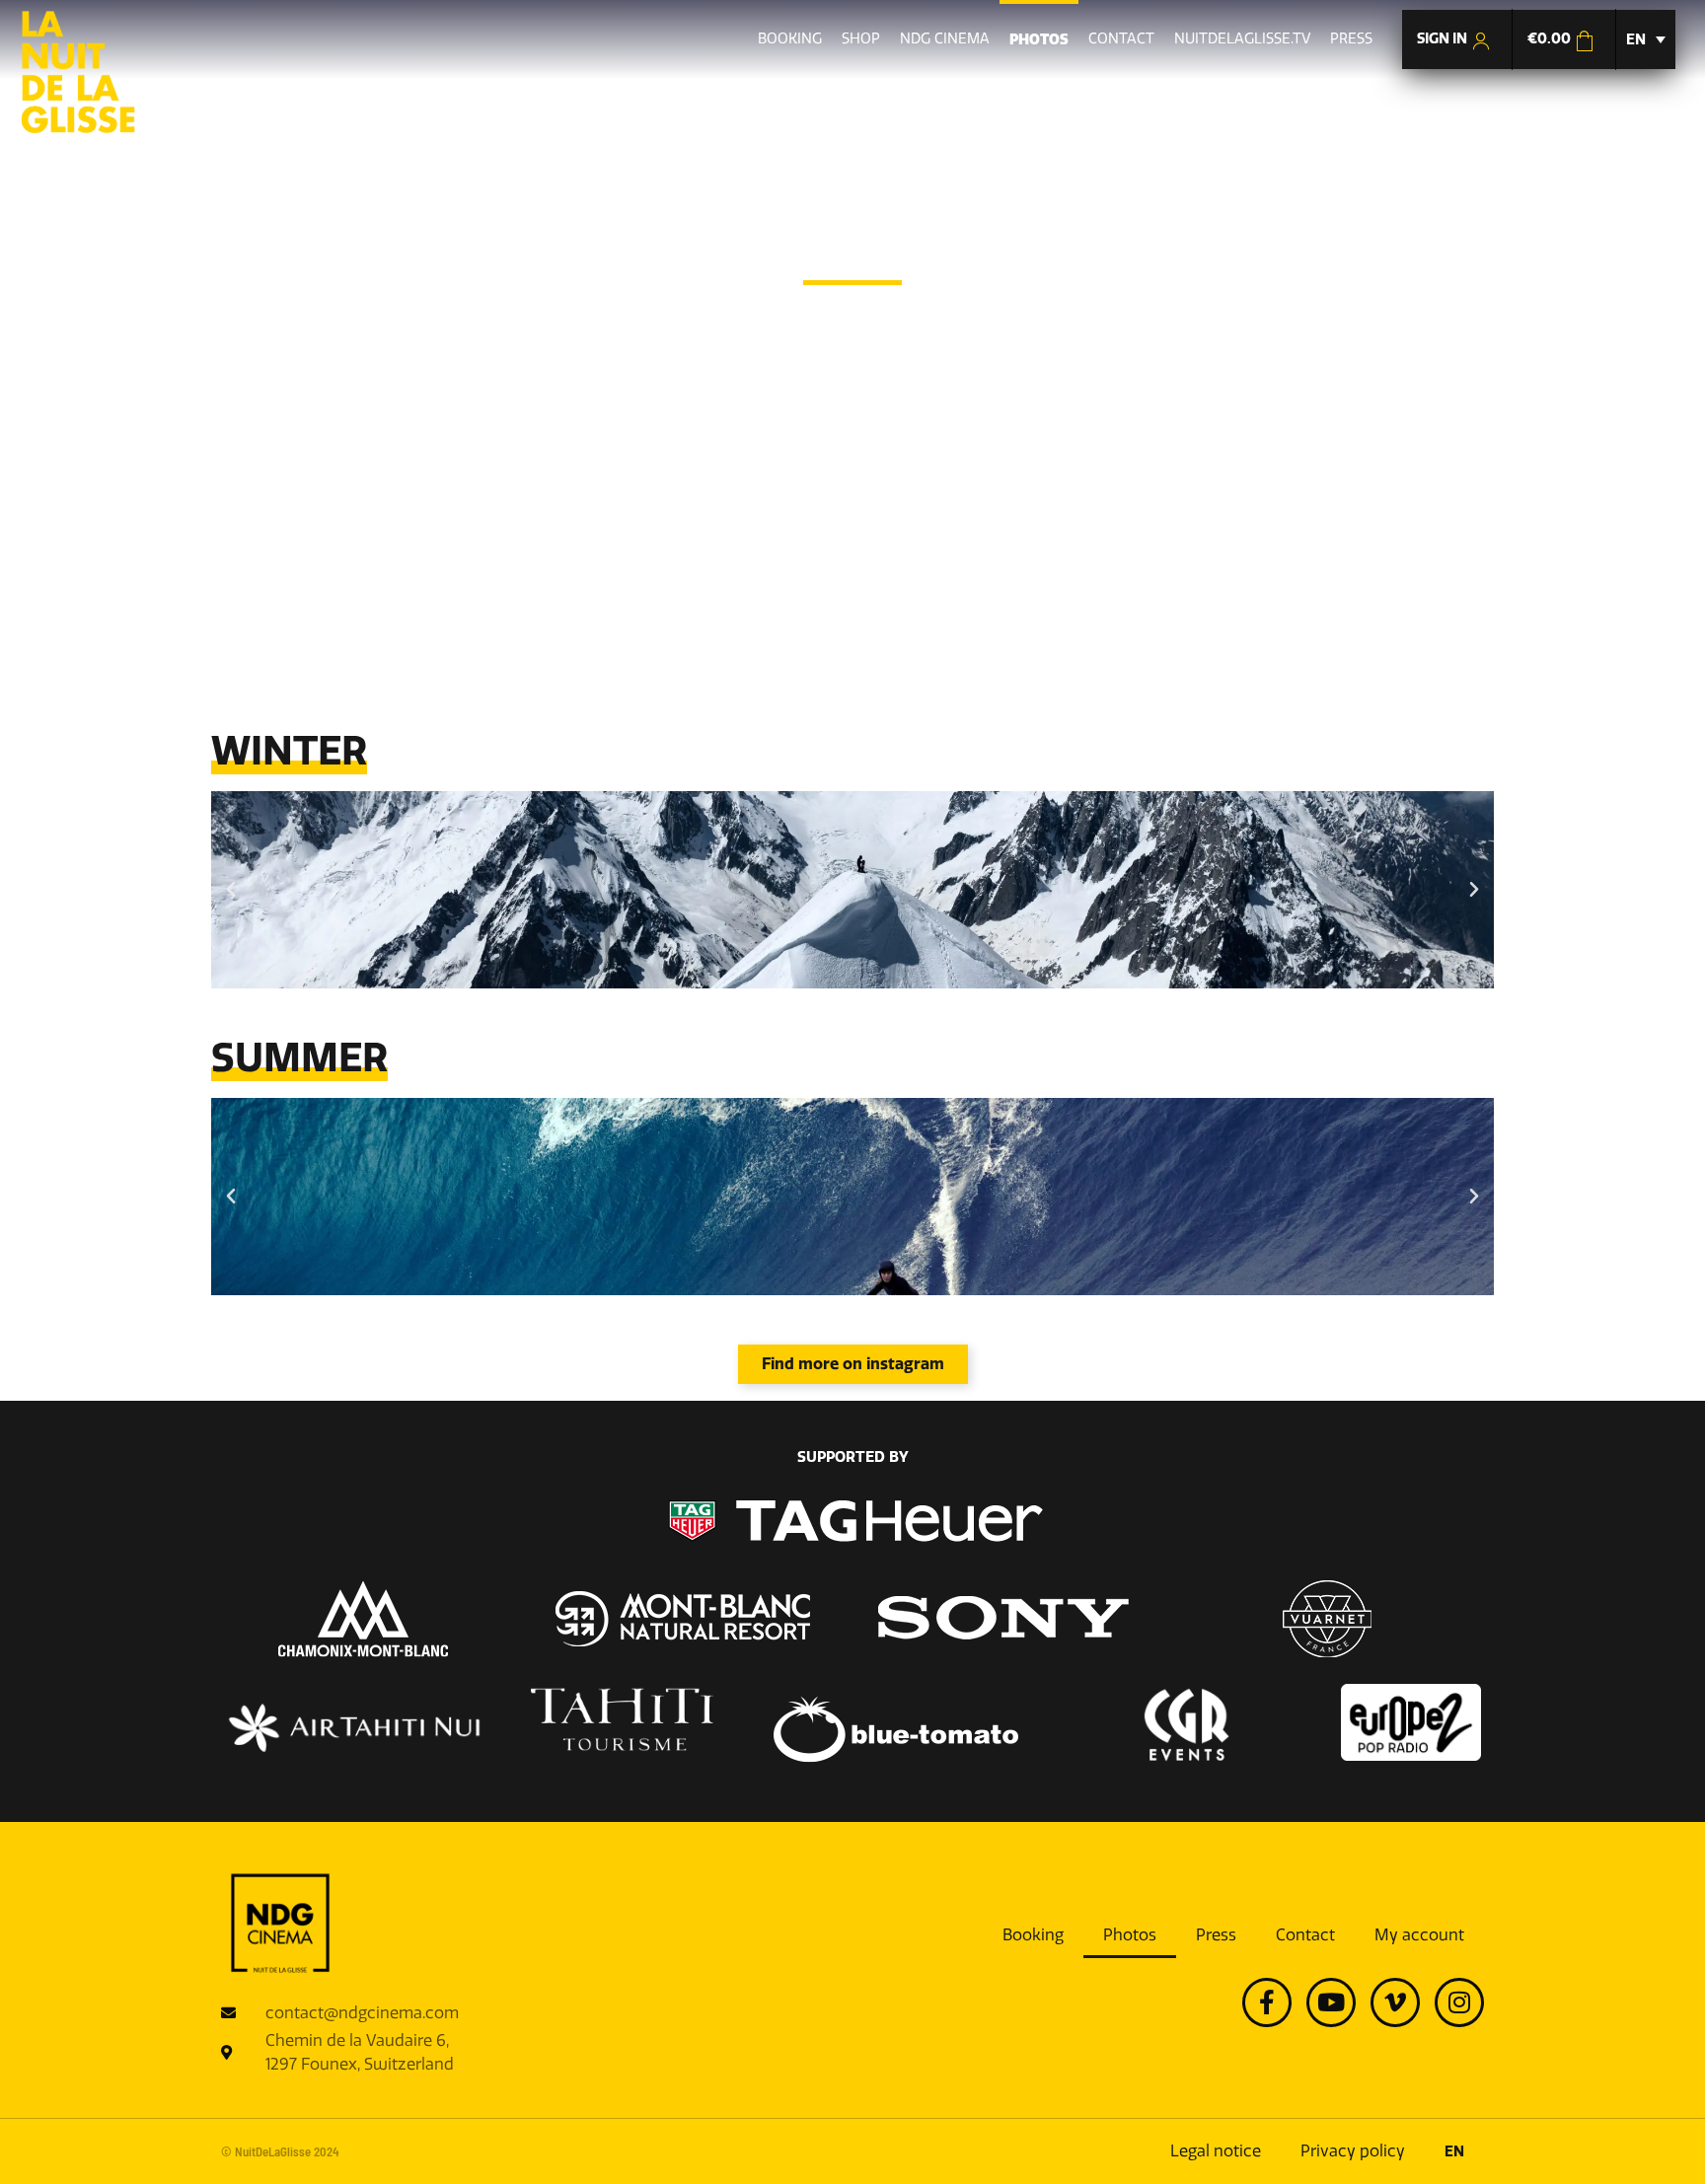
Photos (1130, 1935)
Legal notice (1216, 2151)
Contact (1305, 1935)
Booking (1033, 1935)
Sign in (1444, 38)
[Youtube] (1331, 2002)
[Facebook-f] (1267, 2002)
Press (1216, 1935)
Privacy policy (1353, 2151)
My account (1419, 1935)
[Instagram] (1459, 2002)
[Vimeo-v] (1395, 2002)
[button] (231, 890)
